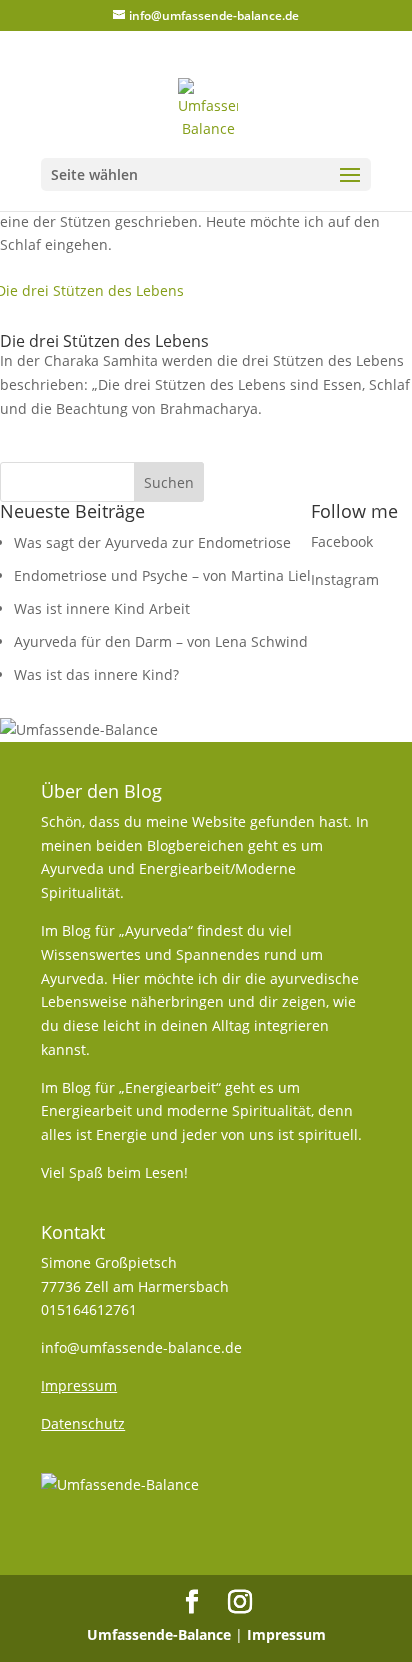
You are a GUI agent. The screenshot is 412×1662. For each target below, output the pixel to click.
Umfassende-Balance (159, 1634)
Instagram (345, 579)
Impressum (286, 1634)
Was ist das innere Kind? (96, 674)
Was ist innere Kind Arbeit (102, 608)
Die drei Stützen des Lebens (104, 341)
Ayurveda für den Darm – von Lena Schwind (161, 641)
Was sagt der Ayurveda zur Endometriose (152, 542)
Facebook (342, 541)
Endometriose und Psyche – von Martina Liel (162, 575)
